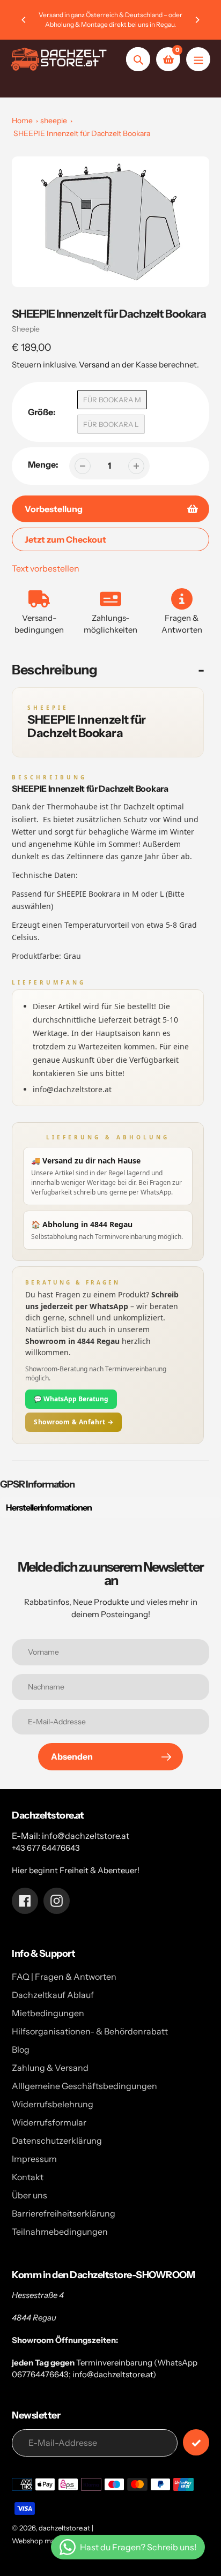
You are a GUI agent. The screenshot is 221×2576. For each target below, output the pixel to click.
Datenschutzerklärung (57, 2141)
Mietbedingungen (48, 2013)
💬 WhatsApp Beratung (71, 1399)
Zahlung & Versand (50, 2068)
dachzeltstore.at (64, 2528)
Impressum (34, 2159)
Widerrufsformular (49, 2122)
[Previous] (24, 20)
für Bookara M (112, 400)
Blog (21, 2049)
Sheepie (26, 329)
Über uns (30, 2195)
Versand (95, 365)
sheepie (54, 121)
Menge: (43, 464)
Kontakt (28, 2177)
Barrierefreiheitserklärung (64, 2213)
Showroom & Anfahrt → (73, 1422)
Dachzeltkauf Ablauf (53, 1995)
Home (22, 121)
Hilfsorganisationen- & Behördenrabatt (90, 2031)
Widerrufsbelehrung (53, 2104)
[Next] (197, 20)
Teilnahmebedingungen (60, 2232)
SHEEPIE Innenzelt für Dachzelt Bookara (82, 133)
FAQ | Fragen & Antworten (64, 1977)
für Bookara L (111, 424)
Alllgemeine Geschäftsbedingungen (84, 2086)
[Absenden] (196, 2442)
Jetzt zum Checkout (65, 539)
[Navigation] (198, 59)
